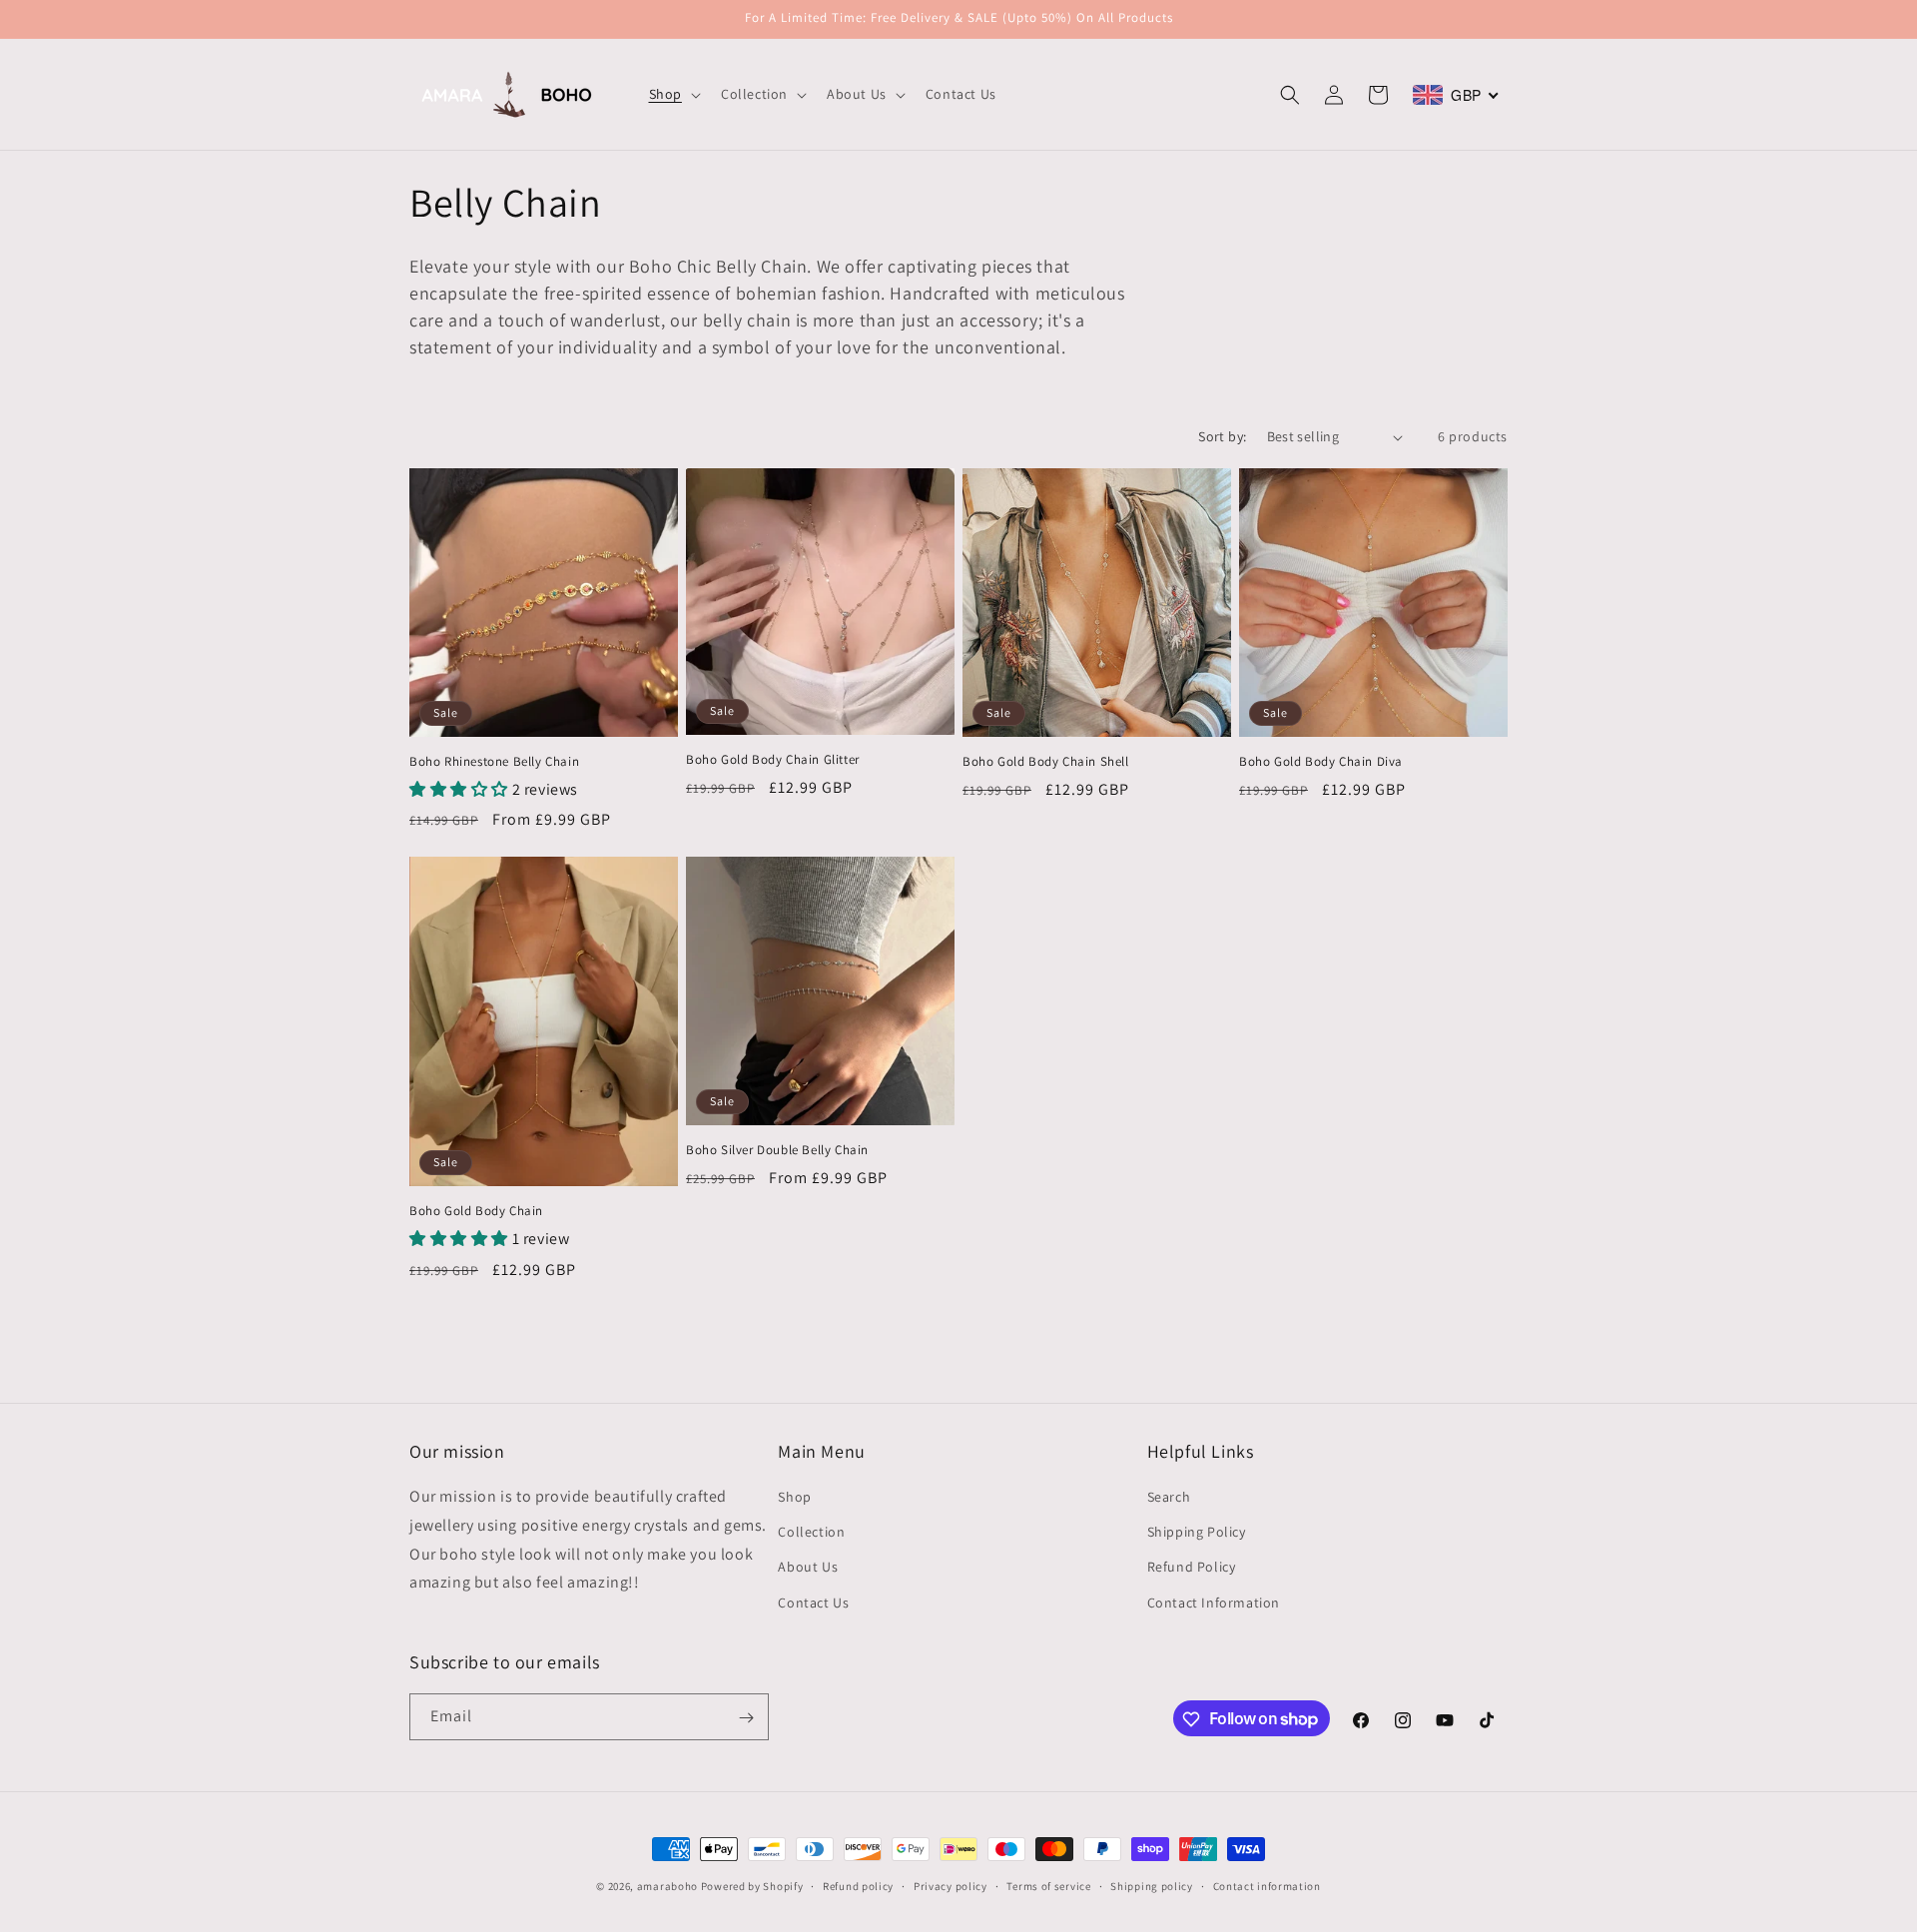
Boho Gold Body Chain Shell (1046, 762)
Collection (811, 1533)
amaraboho (667, 1886)
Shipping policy (1152, 1885)
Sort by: (1222, 436)
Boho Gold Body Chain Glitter (773, 760)
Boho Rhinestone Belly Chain (494, 762)
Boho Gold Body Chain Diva (1321, 762)
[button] (673, 94)
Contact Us (813, 1603)
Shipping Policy (1197, 1533)
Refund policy (858, 1885)
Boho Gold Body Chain (476, 1211)
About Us (808, 1568)
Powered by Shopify (752, 1886)
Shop (794, 1497)
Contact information (1267, 1885)
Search (1169, 1497)
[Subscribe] (746, 1718)
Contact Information (1214, 1603)
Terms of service (1048, 1885)
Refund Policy (1192, 1568)
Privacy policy (951, 1885)
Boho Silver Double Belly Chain (777, 1150)
